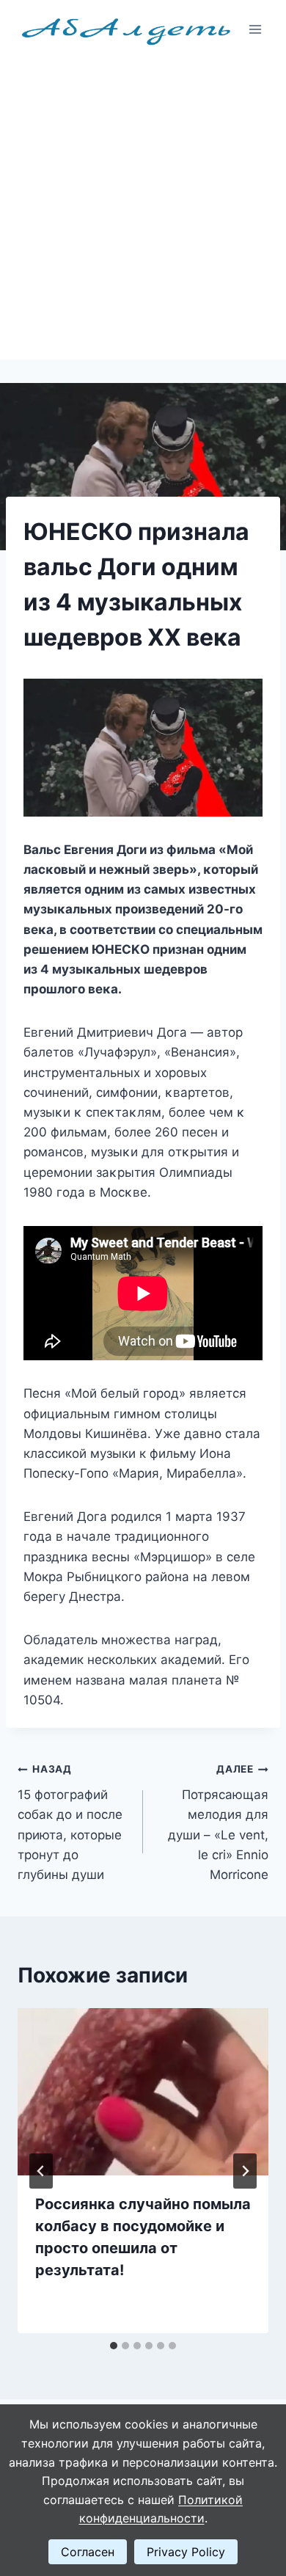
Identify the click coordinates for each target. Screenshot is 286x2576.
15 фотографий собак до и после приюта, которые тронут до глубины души (70, 1822)
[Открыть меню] (255, 29)
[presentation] (143, 2092)
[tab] (114, 2346)
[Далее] (245, 2171)
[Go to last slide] (41, 2171)
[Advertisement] (143, 209)
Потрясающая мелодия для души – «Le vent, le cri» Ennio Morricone (218, 1822)
